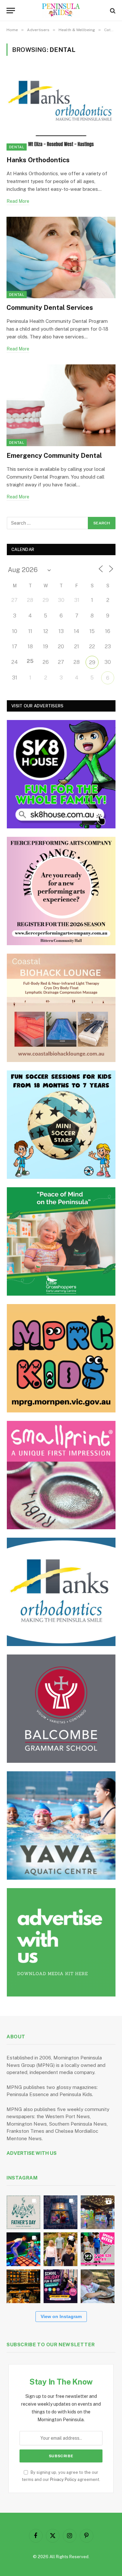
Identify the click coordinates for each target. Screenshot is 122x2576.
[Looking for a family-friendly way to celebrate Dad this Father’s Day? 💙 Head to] (23, 2212)
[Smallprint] (61, 1475)
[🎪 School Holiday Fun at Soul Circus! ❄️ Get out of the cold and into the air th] (61, 2286)
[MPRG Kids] (61, 1358)
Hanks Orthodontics (38, 160)
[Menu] (11, 11)
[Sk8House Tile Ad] (61, 774)
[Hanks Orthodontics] (61, 110)
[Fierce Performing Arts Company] (61, 891)
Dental (17, 147)
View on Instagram (61, 2316)
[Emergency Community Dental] (61, 405)
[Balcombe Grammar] (61, 1709)
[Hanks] (61, 1592)
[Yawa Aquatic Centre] (61, 1825)
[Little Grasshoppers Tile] (61, 1241)
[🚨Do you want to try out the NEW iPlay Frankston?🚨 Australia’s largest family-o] (23, 2249)
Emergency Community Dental (54, 456)
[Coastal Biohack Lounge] (61, 1008)
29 (92, 662)
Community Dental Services (50, 308)
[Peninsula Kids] (61, 11)
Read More (18, 201)
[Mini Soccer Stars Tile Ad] (61, 1125)
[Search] (112, 11)
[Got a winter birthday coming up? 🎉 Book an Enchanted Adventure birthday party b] (61, 2249)
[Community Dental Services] (61, 257)
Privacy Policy (63, 2479)
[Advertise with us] (61, 1942)
